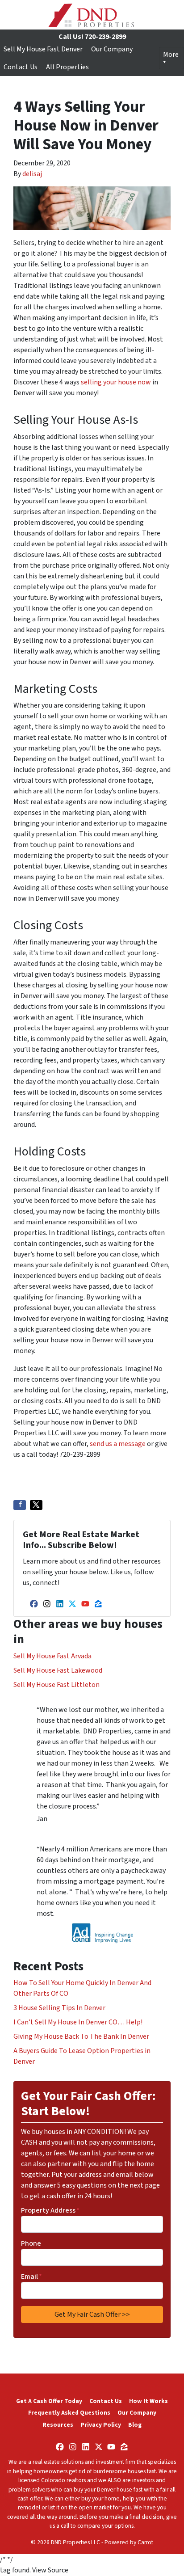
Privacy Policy (101, 2425)
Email (31, 2277)
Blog (135, 2425)
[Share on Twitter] (36, 1505)
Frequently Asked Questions (69, 2413)
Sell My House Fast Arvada (52, 1656)
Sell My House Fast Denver (43, 49)
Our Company (112, 49)
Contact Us (21, 67)
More (171, 55)
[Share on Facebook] (20, 1505)
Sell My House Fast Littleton (56, 1685)
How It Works (148, 2401)
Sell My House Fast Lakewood (58, 1670)
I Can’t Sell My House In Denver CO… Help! (78, 2022)
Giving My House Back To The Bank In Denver (81, 2036)
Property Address (50, 2210)
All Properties (67, 67)
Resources (58, 2425)
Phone (31, 2243)
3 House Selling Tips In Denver (59, 2008)
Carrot (145, 2542)
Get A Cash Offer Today (49, 2401)
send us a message (118, 1444)
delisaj (32, 174)
